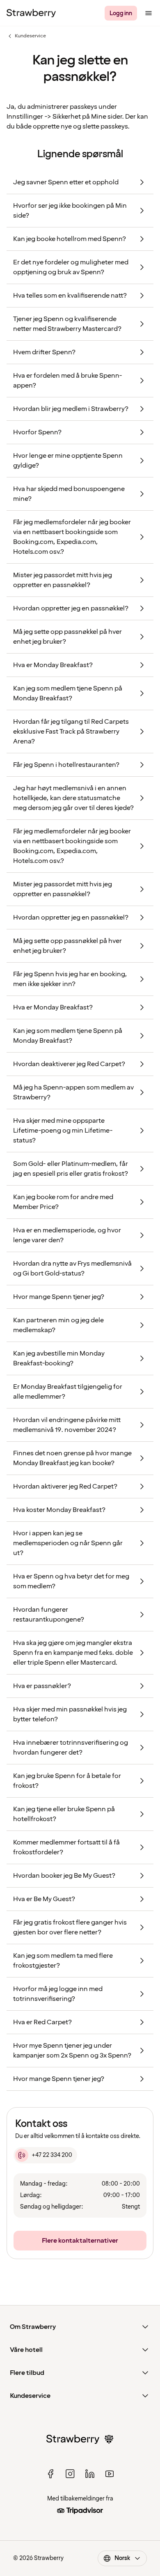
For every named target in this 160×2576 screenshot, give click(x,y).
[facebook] (50, 2474)
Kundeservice (26, 36)
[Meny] (149, 13)
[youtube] (110, 2474)
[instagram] (70, 2474)
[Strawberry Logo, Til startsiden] (31, 13)
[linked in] (90, 2474)
